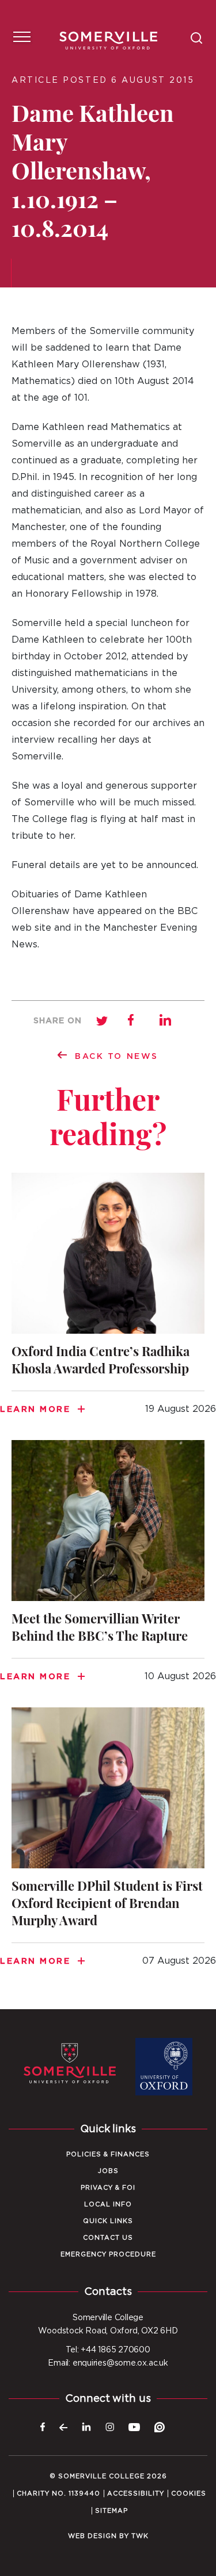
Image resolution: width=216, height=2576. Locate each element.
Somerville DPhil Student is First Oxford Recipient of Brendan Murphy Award (108, 1844)
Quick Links (108, 2221)
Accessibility (136, 2494)
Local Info (108, 2204)
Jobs (108, 2171)
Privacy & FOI (108, 2188)
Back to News (117, 1057)
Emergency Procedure (108, 2254)
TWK (140, 2536)
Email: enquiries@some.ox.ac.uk (108, 2363)
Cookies (189, 2494)
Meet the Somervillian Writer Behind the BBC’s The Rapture (108, 1568)
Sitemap (111, 2511)
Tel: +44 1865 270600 (108, 2350)
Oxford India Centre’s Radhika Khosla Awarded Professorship (108, 1301)
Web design (92, 2536)
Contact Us (108, 2238)
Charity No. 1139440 (58, 2494)
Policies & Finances (108, 2154)
